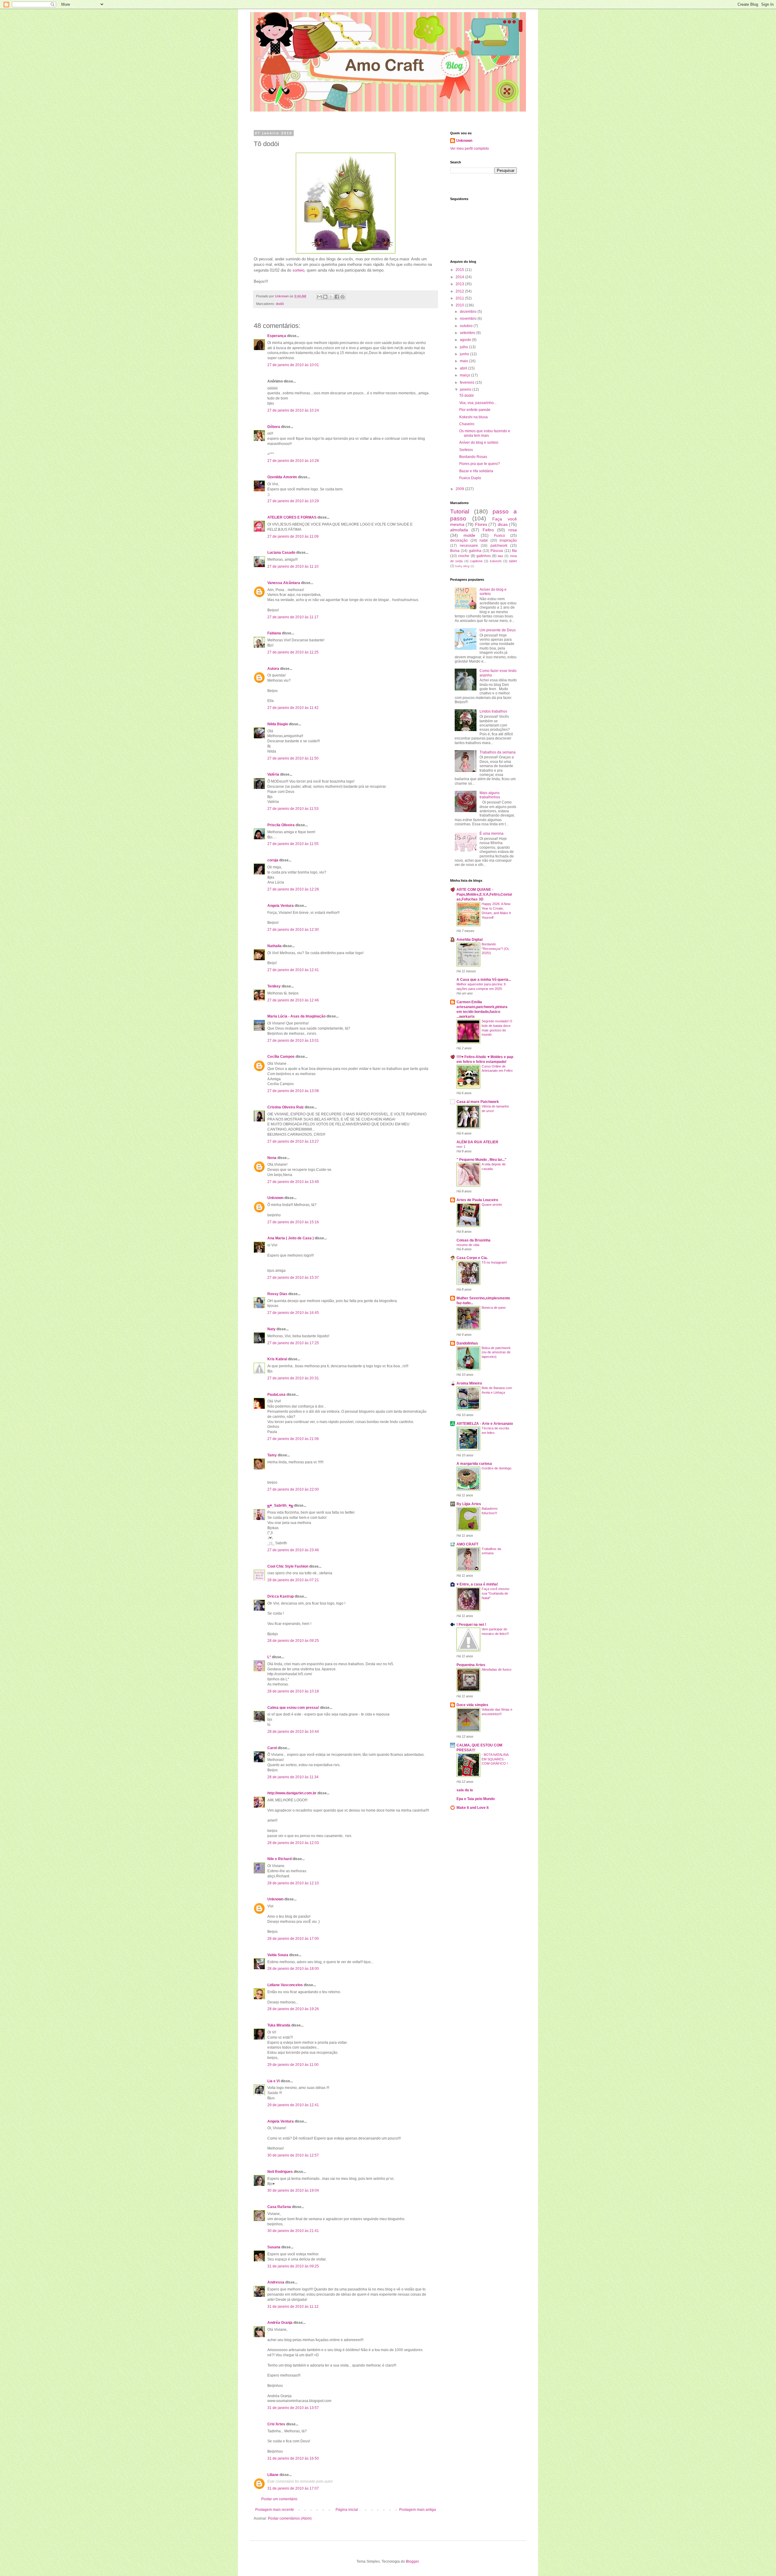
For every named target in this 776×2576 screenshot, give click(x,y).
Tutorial (460, 511)
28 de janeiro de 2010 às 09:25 (293, 1641)
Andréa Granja (280, 2323)
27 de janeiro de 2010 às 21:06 (293, 1439)
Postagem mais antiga (418, 2510)
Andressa (276, 2282)
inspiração (508, 540)
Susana (274, 2247)
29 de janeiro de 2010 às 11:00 (293, 2065)
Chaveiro (467, 424)
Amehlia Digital (470, 940)
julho (464, 347)
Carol (272, 1748)
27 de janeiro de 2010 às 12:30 (293, 930)
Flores (481, 524)
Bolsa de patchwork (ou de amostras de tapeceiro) (496, 1352)
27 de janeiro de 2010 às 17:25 (293, 1343)
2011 (460, 298)
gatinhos (484, 556)
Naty (271, 1329)
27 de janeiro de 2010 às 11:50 (293, 758)
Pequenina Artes (471, 1665)
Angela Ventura (281, 906)
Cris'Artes (276, 2424)
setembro (468, 333)
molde (469, 535)
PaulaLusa (276, 1395)
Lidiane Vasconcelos (285, 1985)
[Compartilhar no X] (331, 297)
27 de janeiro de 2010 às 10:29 (293, 501)
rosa (513, 530)
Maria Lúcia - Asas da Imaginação (296, 1016)
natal (484, 540)
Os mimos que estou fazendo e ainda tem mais (485, 433)
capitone (476, 561)
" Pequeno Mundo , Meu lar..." (482, 1160)
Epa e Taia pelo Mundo (476, 1799)
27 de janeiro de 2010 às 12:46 (293, 1000)
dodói (280, 304)
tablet (513, 561)
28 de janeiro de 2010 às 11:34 (293, 1777)
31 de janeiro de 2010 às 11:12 (293, 2307)
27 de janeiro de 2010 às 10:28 (293, 461)
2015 (460, 270)
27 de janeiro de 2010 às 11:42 (293, 708)
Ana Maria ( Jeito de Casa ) (291, 1238)
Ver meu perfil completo (470, 149)
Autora (273, 669)
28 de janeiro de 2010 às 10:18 (293, 1691)
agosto (466, 340)
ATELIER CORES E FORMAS (292, 517)
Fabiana (274, 633)
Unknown (275, 1198)
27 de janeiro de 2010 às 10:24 (293, 410)
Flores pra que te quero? (480, 464)
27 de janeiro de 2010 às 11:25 (293, 652)
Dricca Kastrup (281, 1596)
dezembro (469, 312)
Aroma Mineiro (469, 1383)
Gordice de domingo (497, 1468)
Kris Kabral (277, 1359)
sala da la (465, 1790)
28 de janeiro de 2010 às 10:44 (293, 1732)
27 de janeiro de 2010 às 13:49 (293, 1182)
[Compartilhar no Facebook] (337, 297)
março (465, 375)
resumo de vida (468, 1245)
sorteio (298, 270)
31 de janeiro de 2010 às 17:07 (293, 2488)
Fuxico (500, 536)
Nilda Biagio (278, 724)
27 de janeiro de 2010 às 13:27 (293, 1141)
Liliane (273, 2475)
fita (514, 551)
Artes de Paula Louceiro (477, 1200)
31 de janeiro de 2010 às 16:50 (293, 2458)
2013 (460, 284)
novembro (469, 319)
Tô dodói (467, 396)
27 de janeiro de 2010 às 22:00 (293, 1489)
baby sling (462, 566)
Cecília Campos (281, 1057)
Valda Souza (278, 1955)
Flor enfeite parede (475, 410)
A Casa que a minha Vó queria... (484, 980)
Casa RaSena (279, 2207)
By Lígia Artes (469, 1504)
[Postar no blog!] (325, 297)
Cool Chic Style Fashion (288, 1566)
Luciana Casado (281, 553)
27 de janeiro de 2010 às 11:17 (293, 617)
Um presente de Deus (498, 630)
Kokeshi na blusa (473, 417)
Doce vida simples (472, 1705)
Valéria (273, 774)
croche (464, 556)
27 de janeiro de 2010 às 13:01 (293, 1041)
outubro (467, 326)
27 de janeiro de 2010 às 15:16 (293, 1222)
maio (464, 361)
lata (500, 556)
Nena (272, 1158)
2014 (460, 277)
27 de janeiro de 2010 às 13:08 (293, 1091)
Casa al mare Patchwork (478, 1102)
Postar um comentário (279, 2499)
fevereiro (468, 383)
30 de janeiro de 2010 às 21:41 (293, 2231)
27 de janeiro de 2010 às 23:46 (293, 1550)
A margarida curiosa (474, 1464)
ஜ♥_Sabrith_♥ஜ (280, 1505)
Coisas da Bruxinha (473, 1240)
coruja (273, 860)
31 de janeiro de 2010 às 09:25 (293, 2266)
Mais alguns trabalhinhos (490, 795)
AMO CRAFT (467, 1544)
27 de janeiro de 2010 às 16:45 (293, 1313)
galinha (475, 551)
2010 (460, 305)
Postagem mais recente (275, 2510)
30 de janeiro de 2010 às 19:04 (293, 2190)
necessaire (469, 546)
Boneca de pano (494, 1308)
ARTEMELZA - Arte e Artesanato (485, 1424)
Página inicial (347, 2510)
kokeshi (496, 561)
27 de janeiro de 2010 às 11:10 (293, 566)
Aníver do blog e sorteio (479, 443)
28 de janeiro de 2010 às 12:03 (293, 1843)
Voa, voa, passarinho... (478, 403)
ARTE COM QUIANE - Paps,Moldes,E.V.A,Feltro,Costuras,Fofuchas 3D (484, 894)
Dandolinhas (467, 1343)
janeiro (466, 389)
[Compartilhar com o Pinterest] (343, 297)
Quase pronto (492, 1204)
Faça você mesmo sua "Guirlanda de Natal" (495, 1593)
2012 (460, 291)
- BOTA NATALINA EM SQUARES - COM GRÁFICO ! (495, 1759)
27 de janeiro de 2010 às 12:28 (293, 889)
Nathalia (274, 946)
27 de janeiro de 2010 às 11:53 (293, 809)
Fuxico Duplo (470, 478)
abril (464, 368)
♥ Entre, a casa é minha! (477, 1584)
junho (465, 354)
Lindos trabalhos (493, 711)
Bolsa (455, 551)
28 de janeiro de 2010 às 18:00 (293, 1969)
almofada (459, 530)
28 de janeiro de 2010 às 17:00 (293, 1939)
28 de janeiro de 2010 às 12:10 (293, 1883)
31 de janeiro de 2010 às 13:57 (293, 2408)
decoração (459, 540)
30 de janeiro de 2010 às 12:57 (293, 2155)
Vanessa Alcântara (284, 583)
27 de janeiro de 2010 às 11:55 (293, 844)
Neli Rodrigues (280, 2172)
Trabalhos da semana (498, 752)
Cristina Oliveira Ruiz (286, 1107)
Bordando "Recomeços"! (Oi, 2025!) (495, 949)
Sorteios (466, 450)
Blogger (412, 2561)
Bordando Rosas (473, 457)
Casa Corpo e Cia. (472, 1258)
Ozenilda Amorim (282, 477)
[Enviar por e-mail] (319, 297)
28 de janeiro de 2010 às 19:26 (293, 2009)
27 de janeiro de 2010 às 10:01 (293, 365)
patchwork (499, 546)
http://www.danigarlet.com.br (292, 1793)
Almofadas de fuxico (497, 1669)
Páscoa (497, 551)
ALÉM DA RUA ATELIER (477, 1142)
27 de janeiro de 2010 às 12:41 (293, 970)
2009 (460, 489)
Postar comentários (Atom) (290, 2518)
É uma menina (492, 834)
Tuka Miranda (279, 2025)
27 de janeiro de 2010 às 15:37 (293, 1278)
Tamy (272, 1455)
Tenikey (274, 986)
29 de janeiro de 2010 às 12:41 (293, 2105)
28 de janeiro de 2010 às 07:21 (293, 1580)
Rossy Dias (277, 1294)
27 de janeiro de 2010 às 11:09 (293, 536)
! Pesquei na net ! (471, 1625)
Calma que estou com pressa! (293, 1708)
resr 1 (461, 1147)
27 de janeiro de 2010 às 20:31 (293, 1378)
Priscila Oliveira (281, 825)
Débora (274, 427)
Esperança (277, 336)
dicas (503, 524)
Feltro (488, 530)
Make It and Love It (473, 1808)
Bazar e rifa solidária (476, 471)
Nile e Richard (279, 1859)
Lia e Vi (274, 2081)
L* (269, 1657)
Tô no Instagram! (494, 1262)
